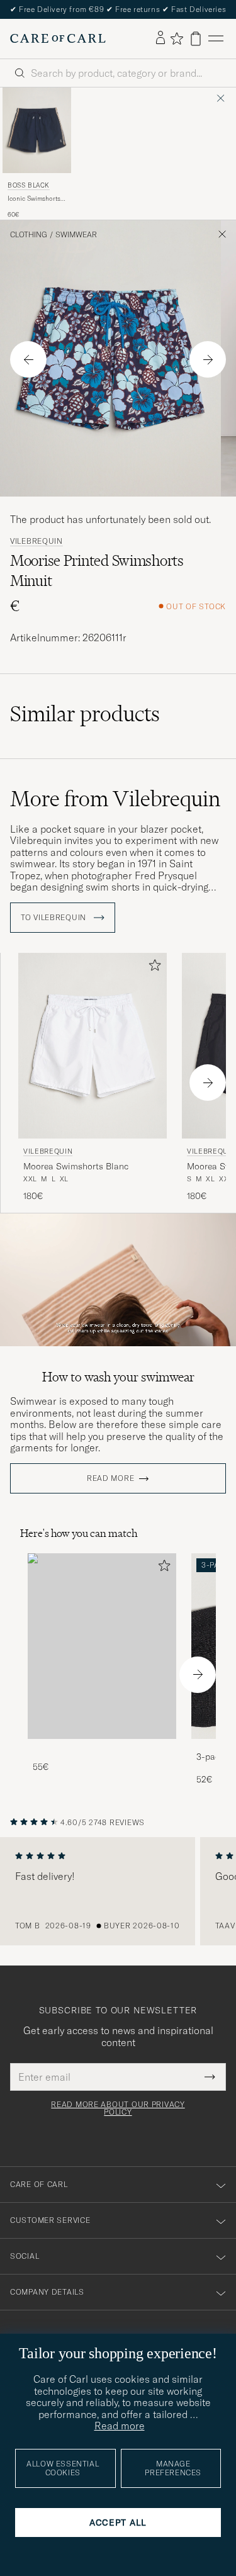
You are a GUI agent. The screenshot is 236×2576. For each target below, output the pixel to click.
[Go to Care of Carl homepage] (58, 38)
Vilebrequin (37, 541)
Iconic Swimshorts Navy (34, 199)
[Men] (102, 1646)
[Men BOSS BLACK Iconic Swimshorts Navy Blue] (37, 130)
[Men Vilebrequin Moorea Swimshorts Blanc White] (93, 1046)
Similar (85, 714)
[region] (118, 1891)
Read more (110, 1478)
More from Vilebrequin (115, 799)
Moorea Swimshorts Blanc (76, 1166)
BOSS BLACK (29, 185)
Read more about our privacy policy (118, 2108)
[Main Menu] (216, 39)
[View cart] (196, 39)
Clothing (29, 235)
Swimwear (76, 235)
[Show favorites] (177, 38)
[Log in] (160, 38)
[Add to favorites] (152, 968)
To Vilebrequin (55, 918)
